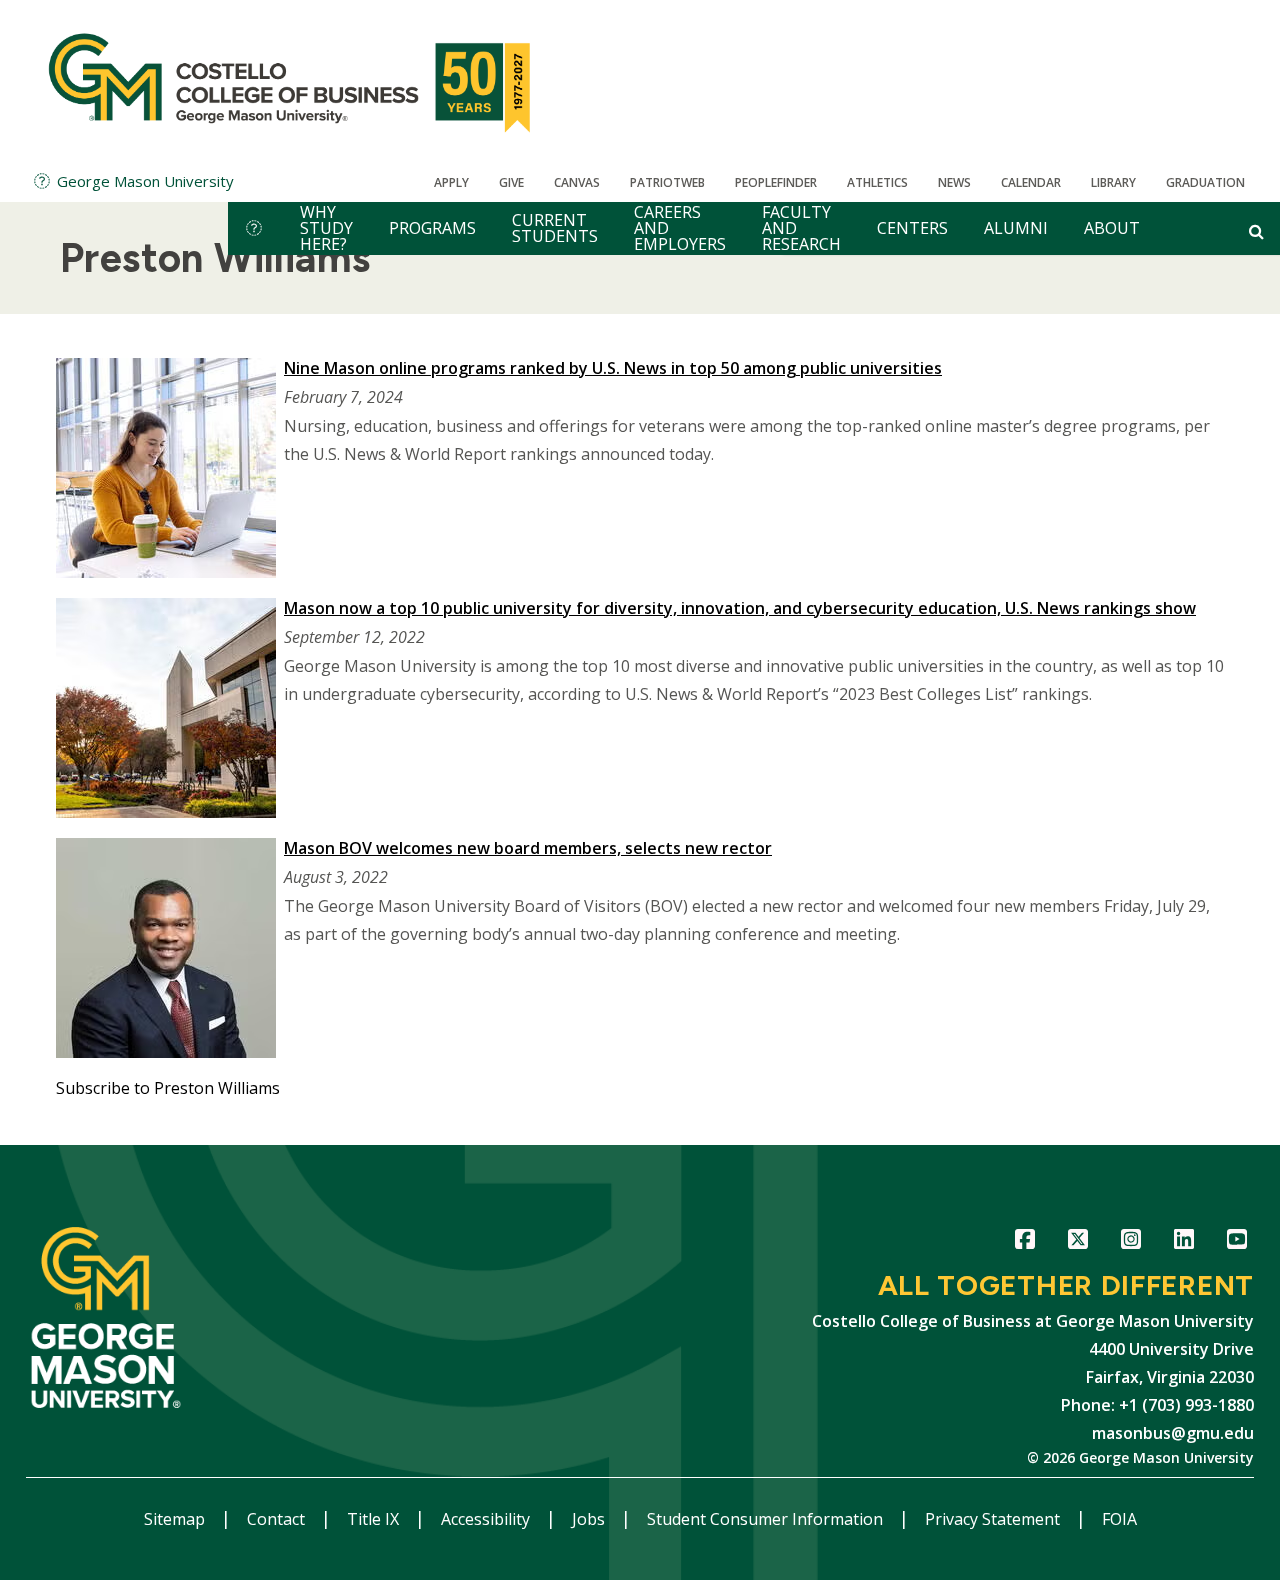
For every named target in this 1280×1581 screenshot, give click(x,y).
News (954, 182)
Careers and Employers (680, 228)
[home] (254, 228)
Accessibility (487, 1519)
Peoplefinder (776, 182)
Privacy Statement (994, 1519)
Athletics (877, 182)
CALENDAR (1031, 182)
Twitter (1077, 1242)
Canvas (577, 182)
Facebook (1024, 1242)
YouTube (1236, 1242)
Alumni (1016, 228)
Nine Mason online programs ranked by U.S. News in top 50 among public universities (613, 368)
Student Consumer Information (767, 1519)
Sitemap (176, 1519)
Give (511, 182)
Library (1113, 182)
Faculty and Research (801, 228)
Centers (912, 228)
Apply (451, 182)
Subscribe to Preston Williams (168, 1088)
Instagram (1130, 1242)
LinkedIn (1183, 1242)
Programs (432, 228)
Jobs (590, 1519)
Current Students (555, 228)
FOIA (1119, 1519)
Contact (278, 1519)
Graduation (1205, 182)
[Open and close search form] (1256, 231)
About (1112, 228)
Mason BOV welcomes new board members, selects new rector (528, 848)
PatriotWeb (667, 182)
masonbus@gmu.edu (1173, 1433)
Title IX (375, 1519)
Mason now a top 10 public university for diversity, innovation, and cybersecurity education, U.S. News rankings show (740, 608)
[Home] (292, 80)
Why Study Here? (326, 228)
